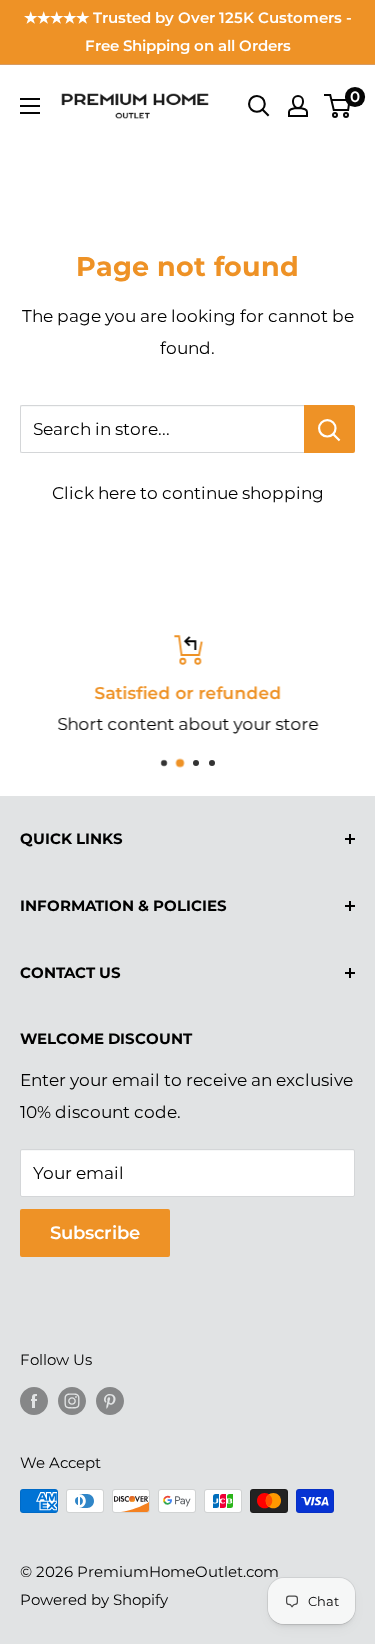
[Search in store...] (329, 429)
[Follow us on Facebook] (34, 1400)
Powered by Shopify (94, 1599)
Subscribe (95, 1233)
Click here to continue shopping (188, 493)
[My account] (298, 106)
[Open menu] (30, 106)
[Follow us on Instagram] (72, 1400)
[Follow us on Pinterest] (110, 1400)
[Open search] (259, 106)
